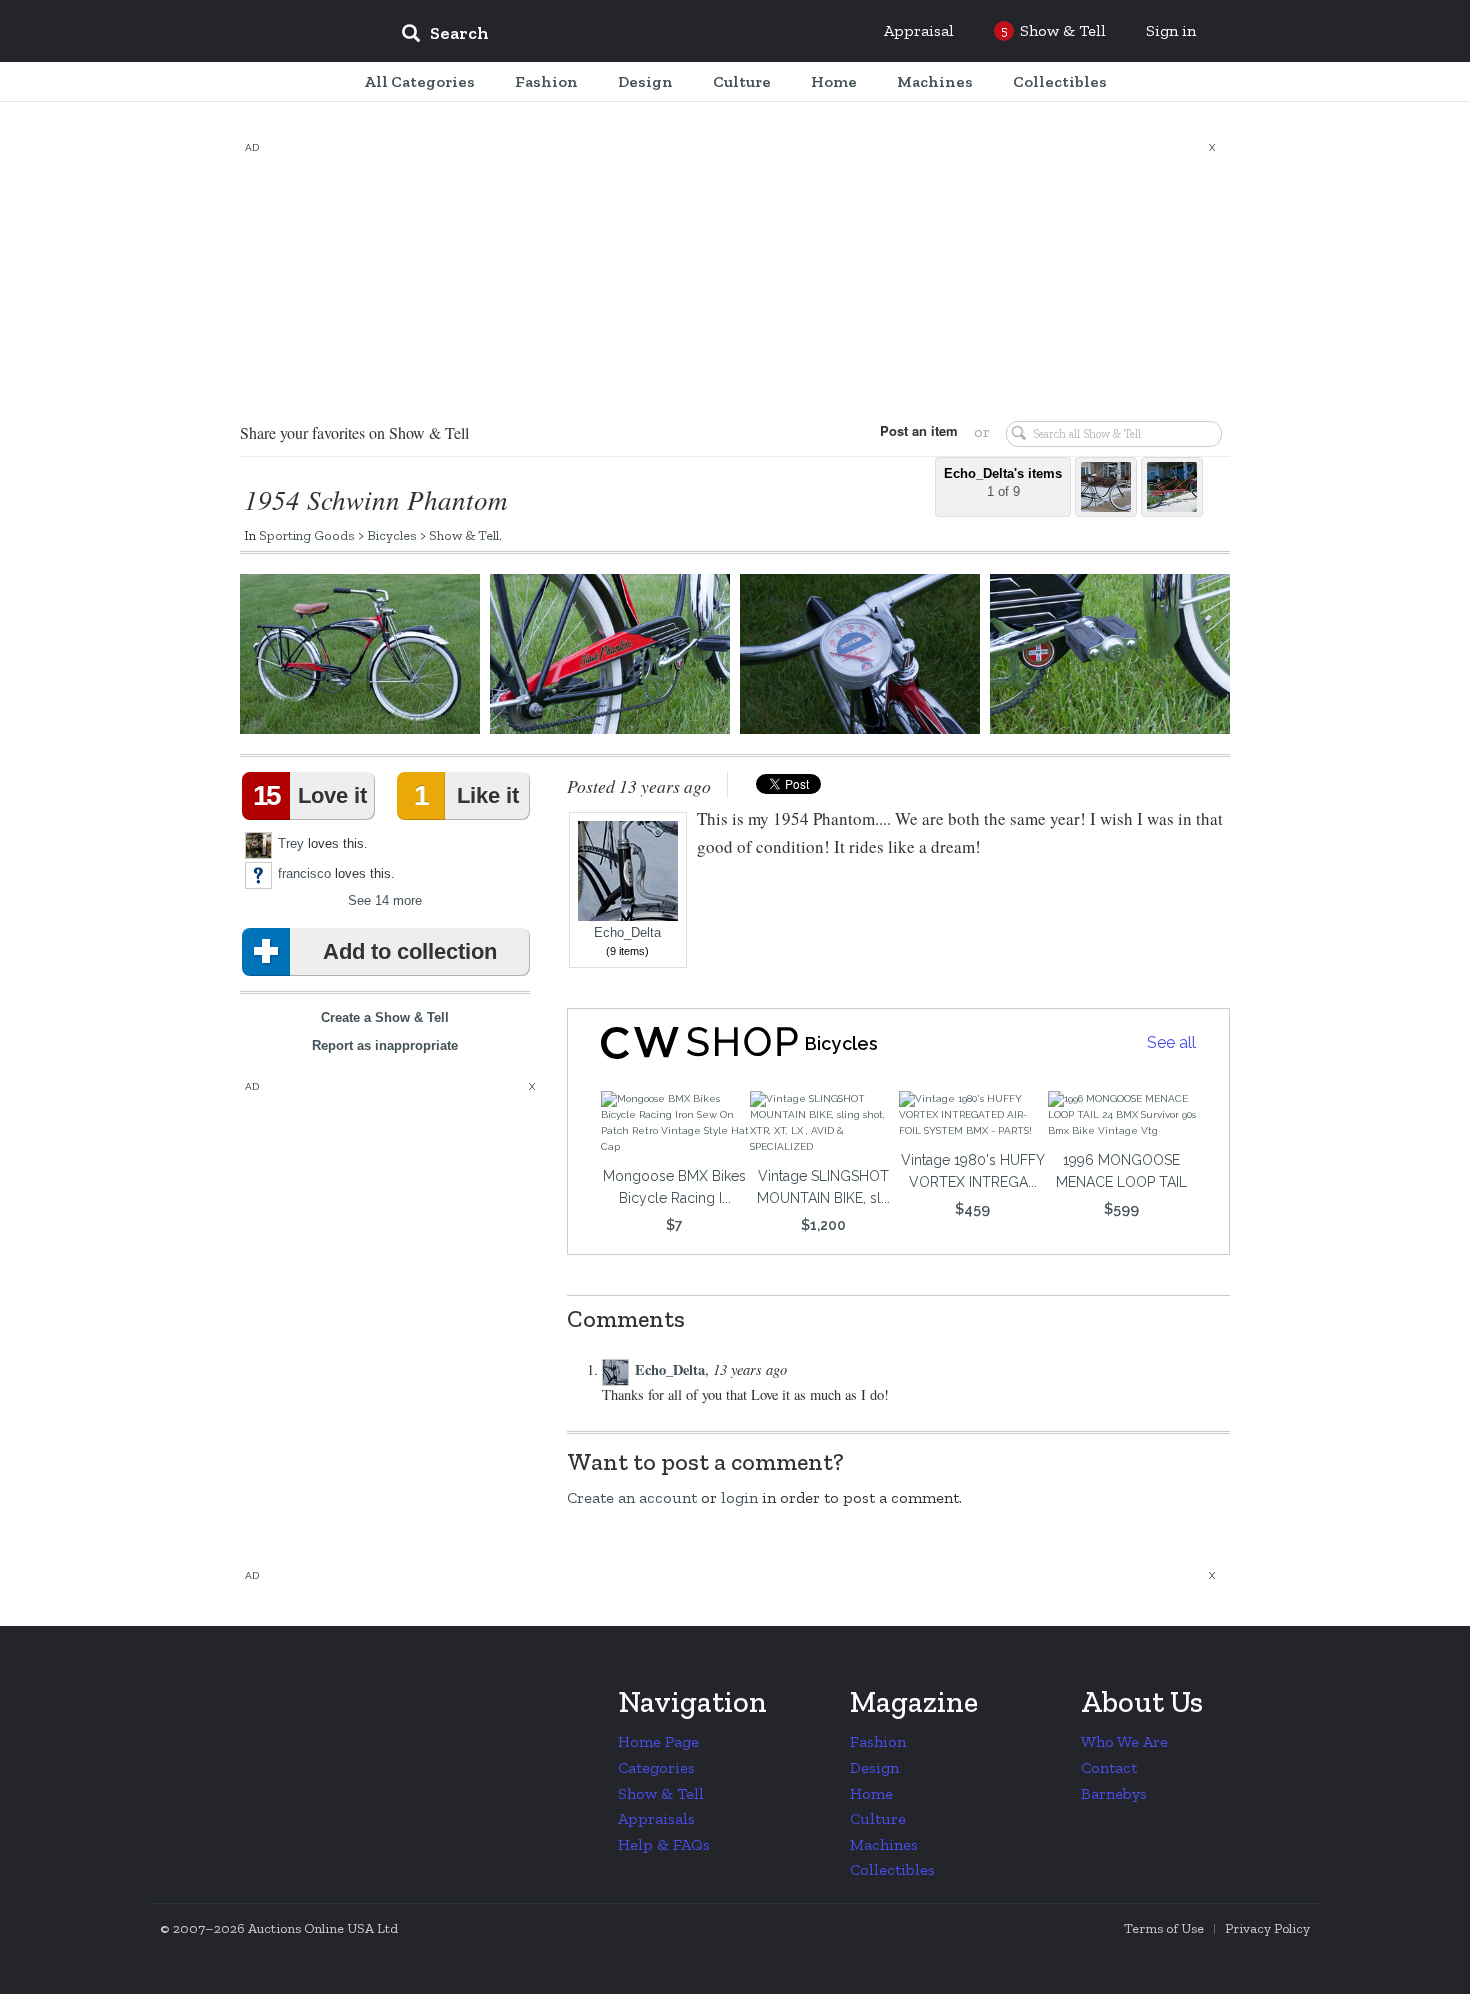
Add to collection (410, 951)
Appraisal (919, 30)
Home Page (658, 1741)
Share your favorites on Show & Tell (354, 432)
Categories (656, 1767)
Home (871, 1793)
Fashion (878, 1741)
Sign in (1171, 30)
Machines (884, 1844)
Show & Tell (464, 535)
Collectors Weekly (265, 32)
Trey (291, 842)
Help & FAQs (664, 1844)
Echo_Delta (627, 933)
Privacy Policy (1267, 1928)
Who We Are (1124, 1741)
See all (1171, 1042)
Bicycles (392, 535)
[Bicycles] (697, 1043)
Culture (878, 1818)
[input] (590, 36)
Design (874, 1767)
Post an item (919, 430)
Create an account (632, 1497)
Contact (1109, 1767)
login (739, 1497)
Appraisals (656, 1818)
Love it (310, 795)
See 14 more (385, 900)
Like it (466, 795)
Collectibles (892, 1869)
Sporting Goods (307, 535)
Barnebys (1114, 1793)
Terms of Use (1164, 1928)
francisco (304, 872)
